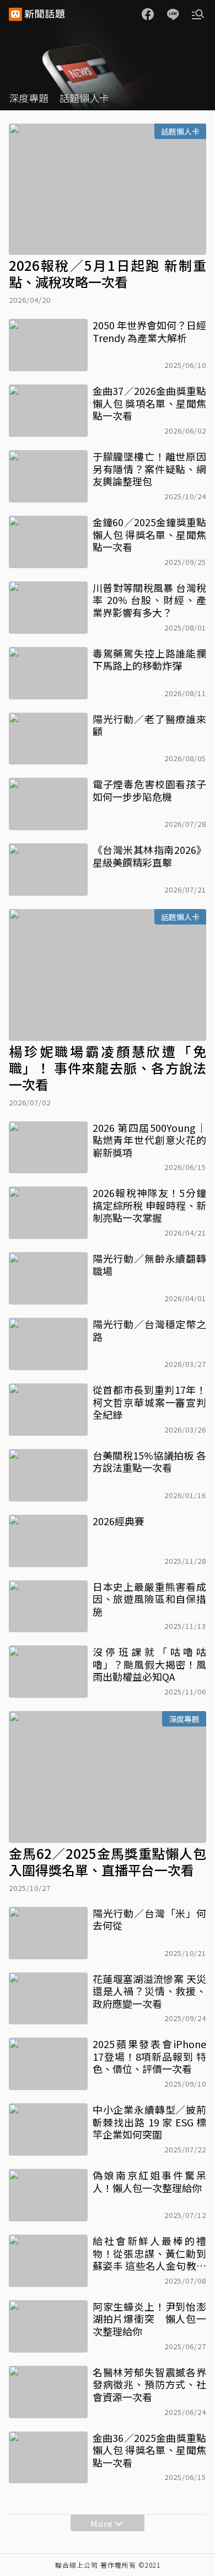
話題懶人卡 (84, 98)
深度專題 (29, 98)
